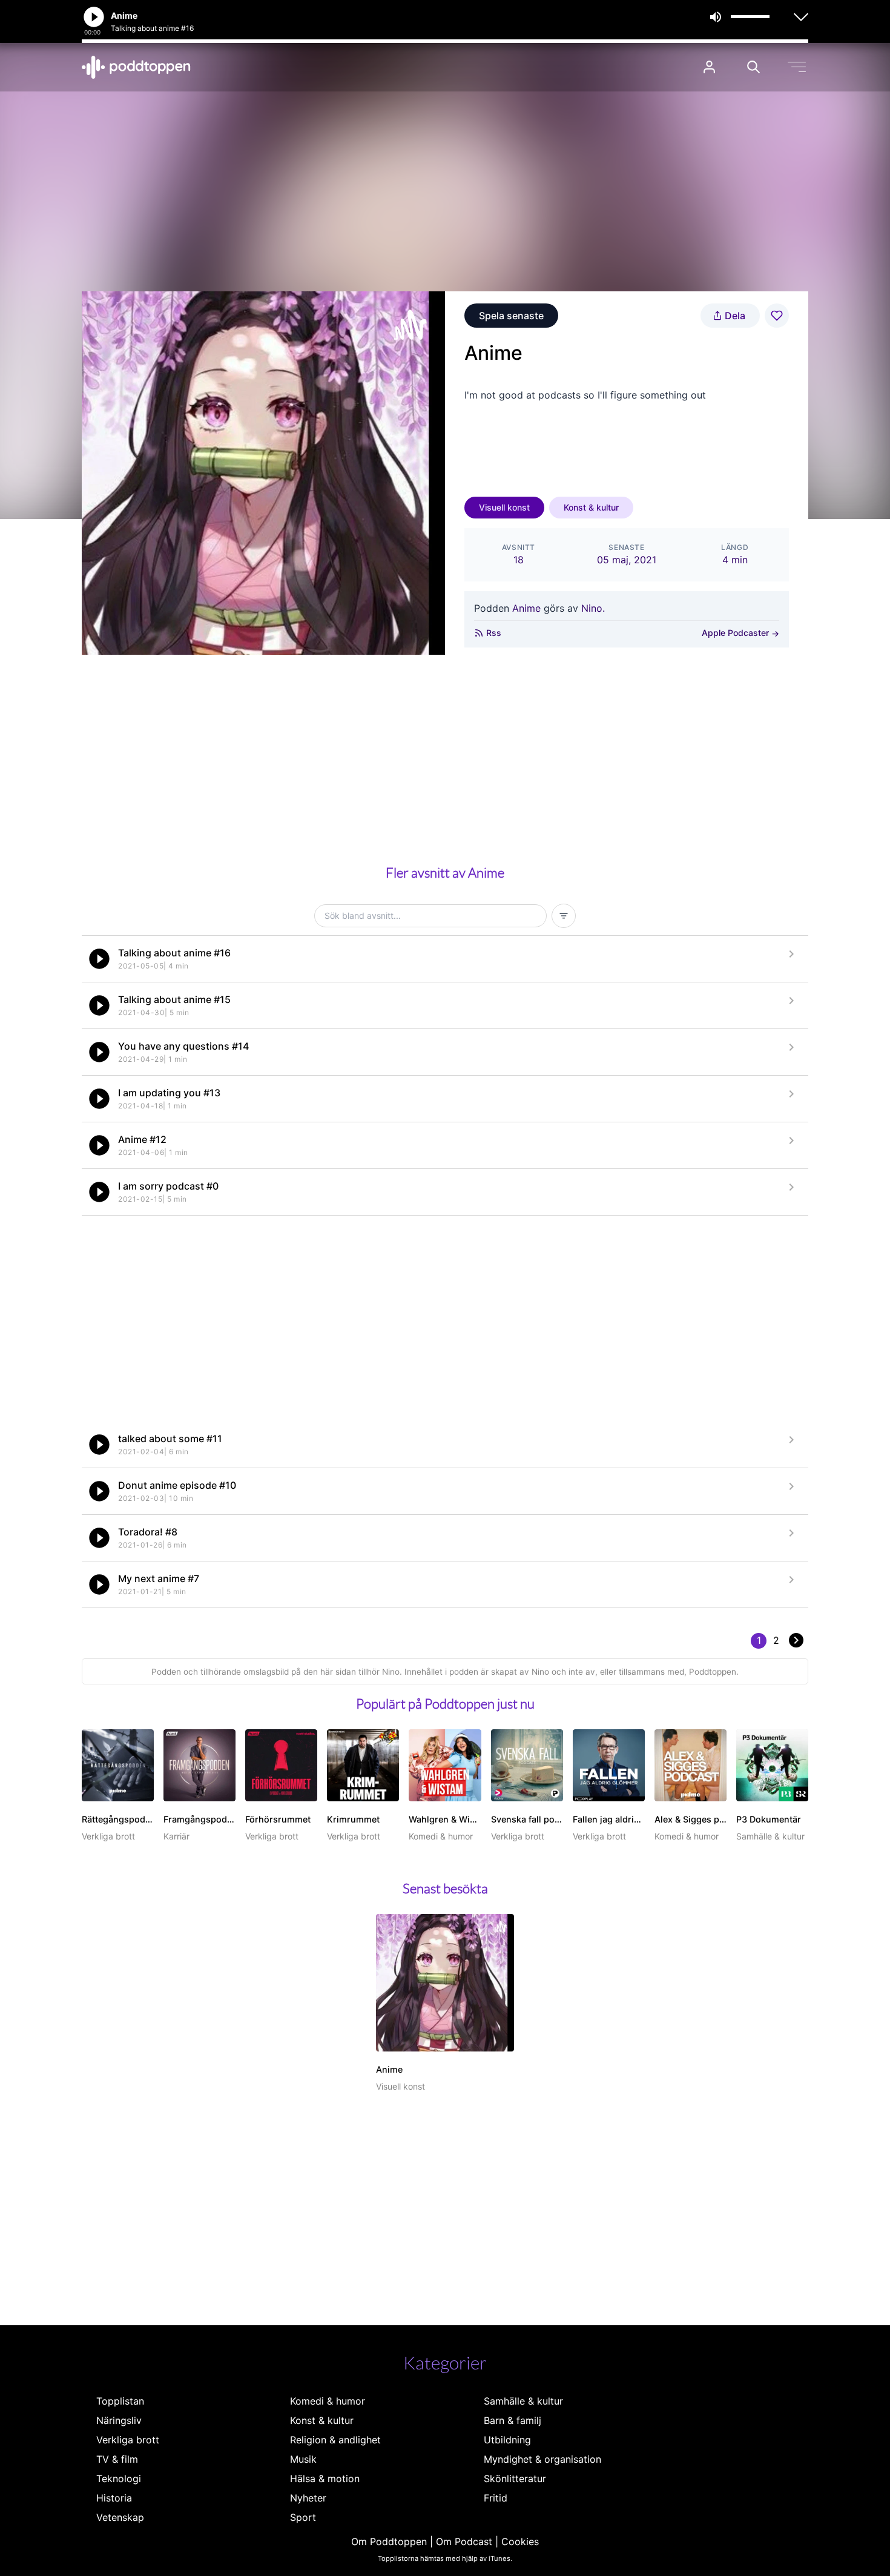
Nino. (593, 608)
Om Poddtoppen (389, 2541)
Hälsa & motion (325, 2478)
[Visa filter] (564, 916)
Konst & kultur (591, 507)
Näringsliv (119, 2420)
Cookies (520, 2541)
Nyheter (308, 2498)
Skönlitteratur (515, 2478)
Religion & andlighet (335, 2440)
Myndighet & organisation (542, 2459)
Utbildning (507, 2440)
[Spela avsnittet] (99, 959)
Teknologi (119, 2478)
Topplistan (120, 2401)
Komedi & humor (328, 2401)
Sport (303, 2517)
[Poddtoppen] (136, 67)
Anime (526, 608)
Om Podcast (464, 2541)
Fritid (496, 2498)
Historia (114, 2498)
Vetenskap (120, 2517)
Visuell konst (504, 507)
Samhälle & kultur (523, 2401)
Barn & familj (513, 2420)
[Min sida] (709, 67)
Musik (303, 2459)
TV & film (117, 2459)
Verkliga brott (128, 2440)
